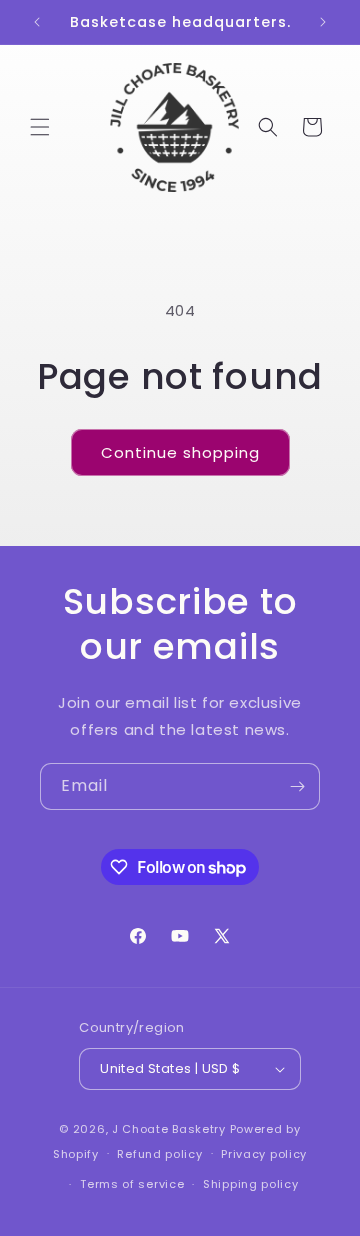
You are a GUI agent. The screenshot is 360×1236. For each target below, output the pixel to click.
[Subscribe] (297, 786)
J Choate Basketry (169, 1129)
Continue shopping (180, 452)
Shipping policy (251, 1184)
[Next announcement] (323, 22)
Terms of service (132, 1184)
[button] (40, 127)
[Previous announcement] (37, 22)
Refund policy (159, 1154)
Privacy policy (264, 1154)
